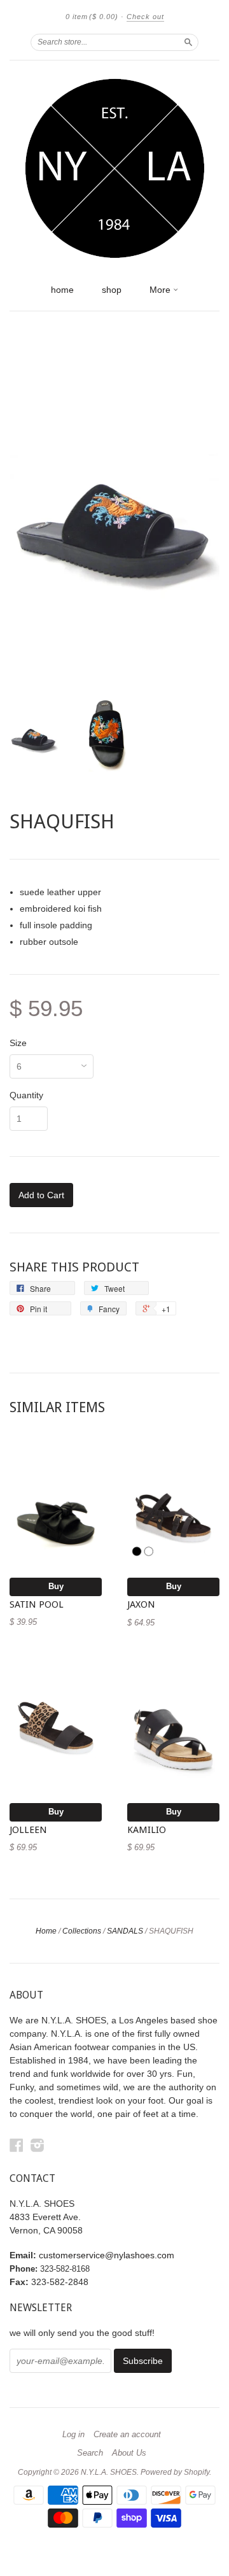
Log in (73, 2435)
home (62, 290)
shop (112, 290)
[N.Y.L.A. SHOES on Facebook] (17, 2145)
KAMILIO (147, 1830)
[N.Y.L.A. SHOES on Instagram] (38, 2145)
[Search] (188, 42)
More (161, 290)
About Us (129, 2453)
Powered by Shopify (175, 2472)
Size (18, 1043)
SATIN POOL (37, 1604)
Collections (82, 1931)
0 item (92, 17)
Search (90, 2453)
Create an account (127, 2435)
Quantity (26, 1095)
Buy (56, 1586)
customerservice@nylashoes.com (107, 2255)
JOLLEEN (28, 1830)
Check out (145, 17)
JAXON (141, 1604)
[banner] (114, 169)
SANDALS (125, 1931)
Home (46, 1931)
